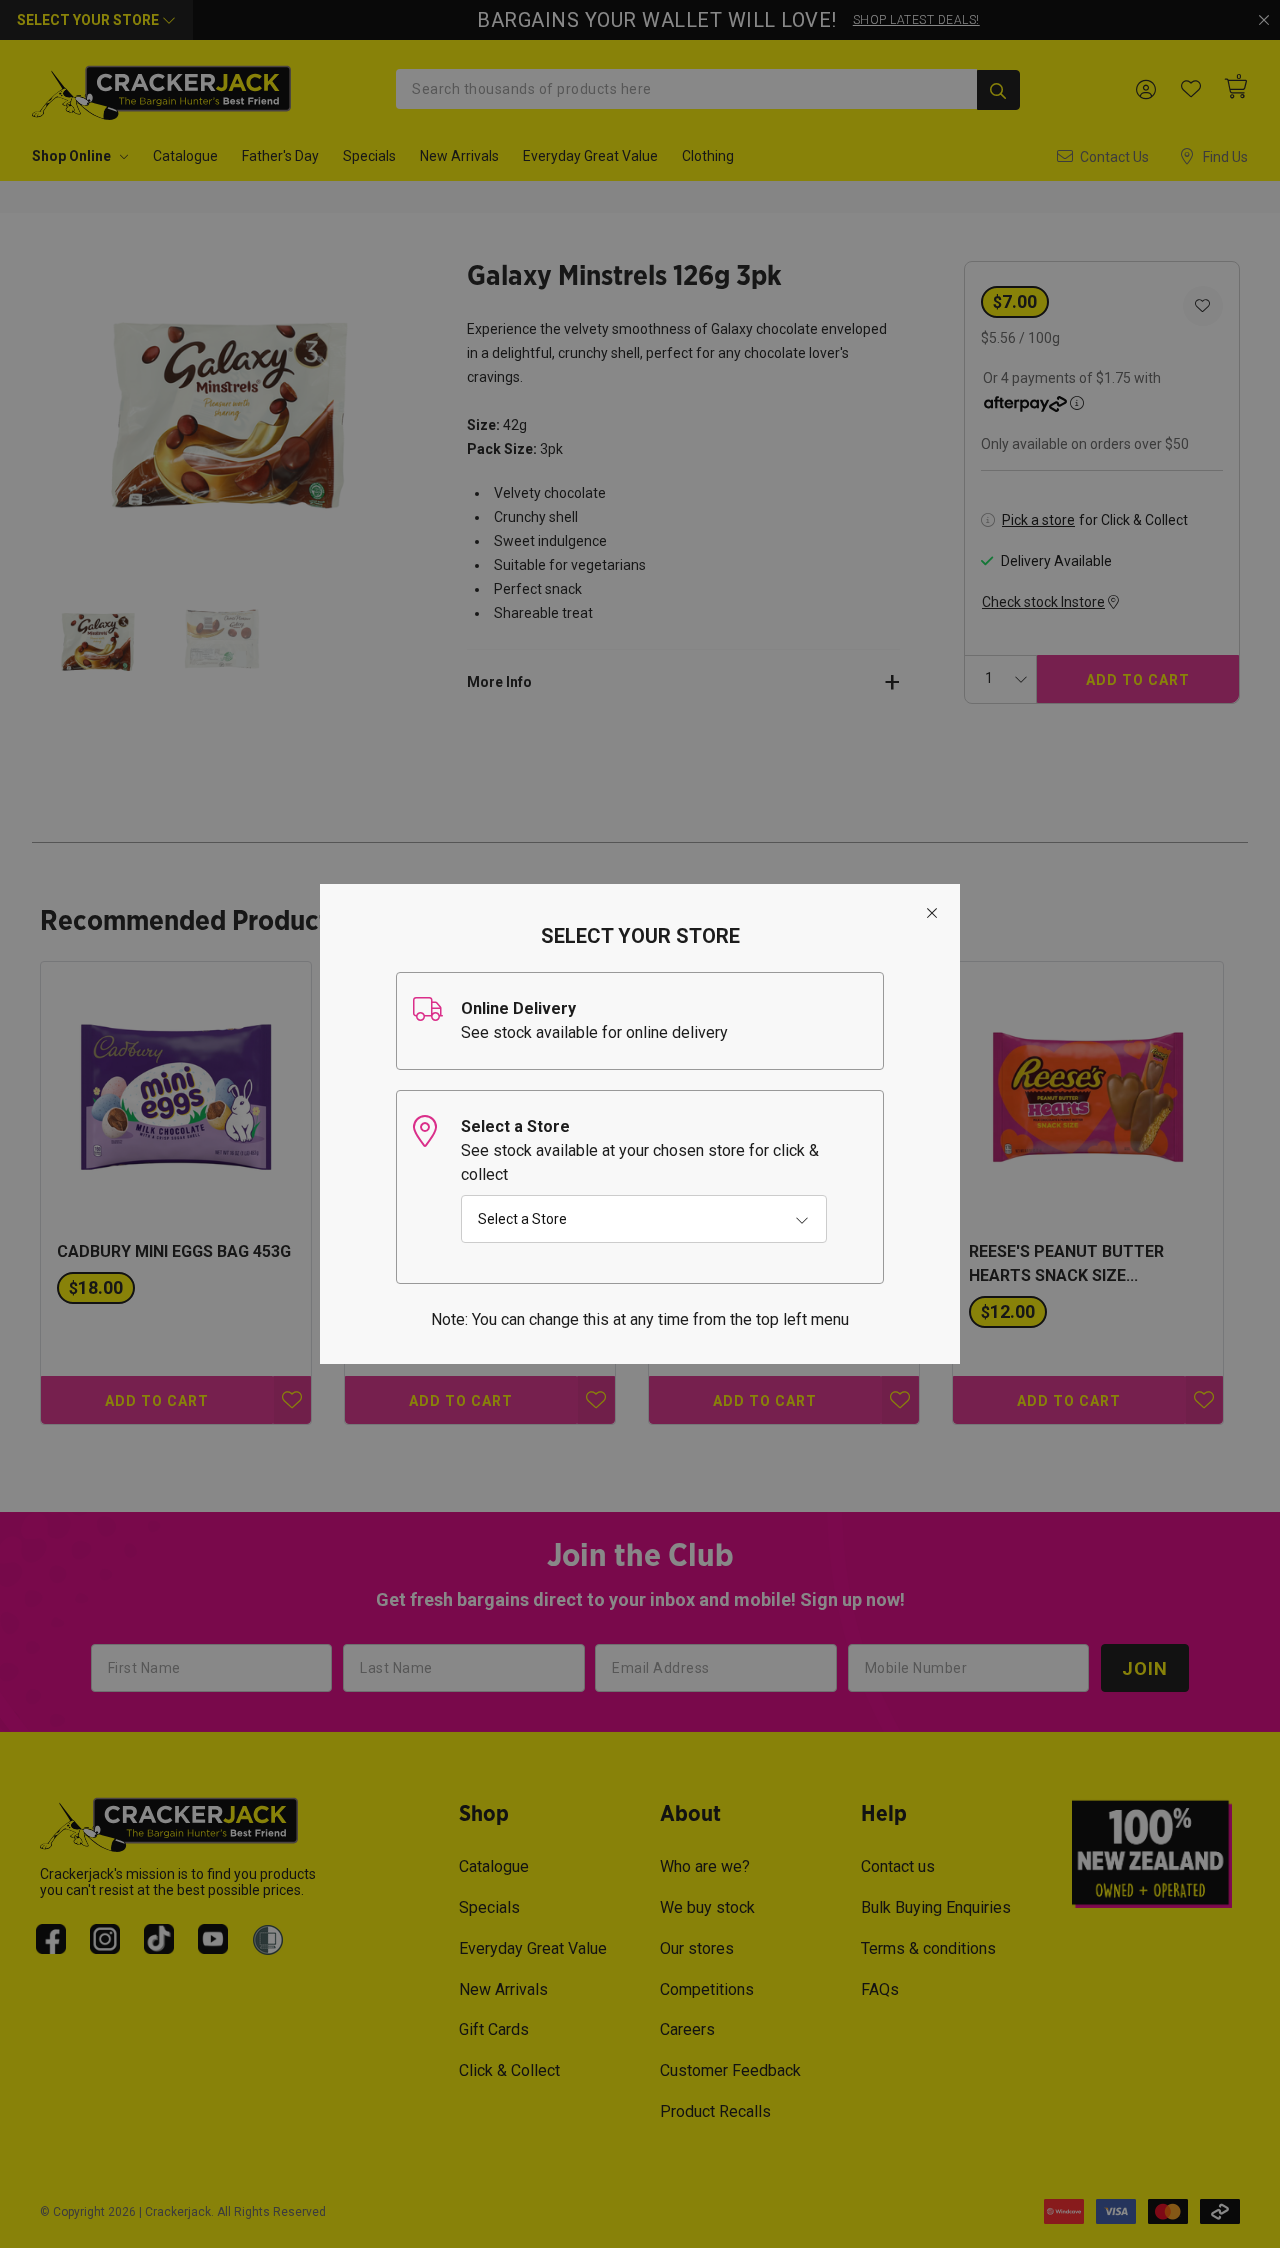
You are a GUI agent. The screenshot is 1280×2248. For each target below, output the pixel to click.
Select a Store (522, 1219)
